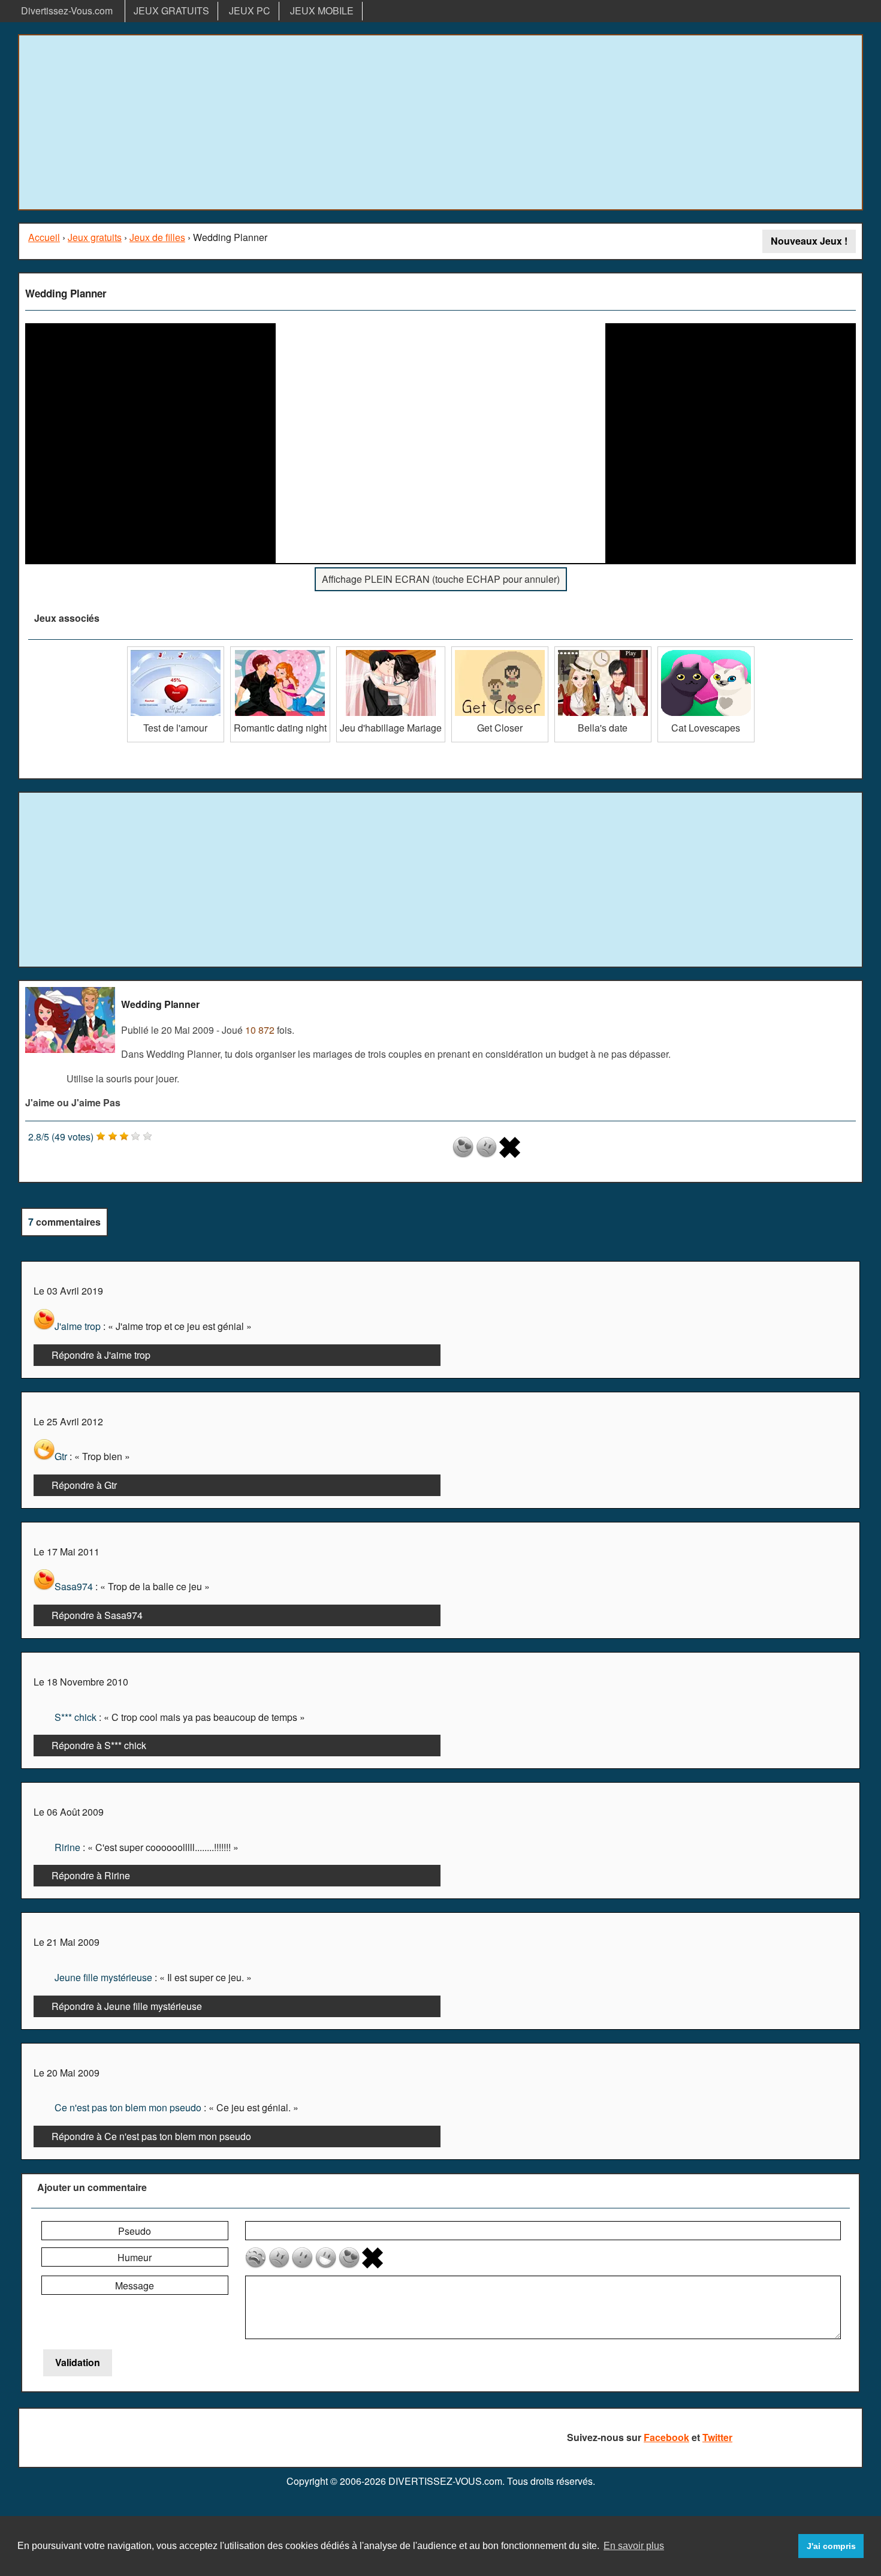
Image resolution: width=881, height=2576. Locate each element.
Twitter (717, 2437)
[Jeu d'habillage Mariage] (391, 651)
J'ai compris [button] (831, 2546)
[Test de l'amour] (176, 651)
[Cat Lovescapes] (706, 651)
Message (135, 2285)
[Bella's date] (603, 651)
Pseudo (135, 2231)
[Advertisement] (441, 122)
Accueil (44, 237)
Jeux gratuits (95, 237)
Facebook (666, 2437)
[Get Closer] (500, 651)
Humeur (135, 2257)
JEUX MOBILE (322, 10)
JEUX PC (250, 10)
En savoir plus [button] (634, 2546)
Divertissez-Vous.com (67, 10)
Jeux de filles (157, 237)
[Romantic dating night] (280, 651)
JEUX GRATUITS (171, 10)
